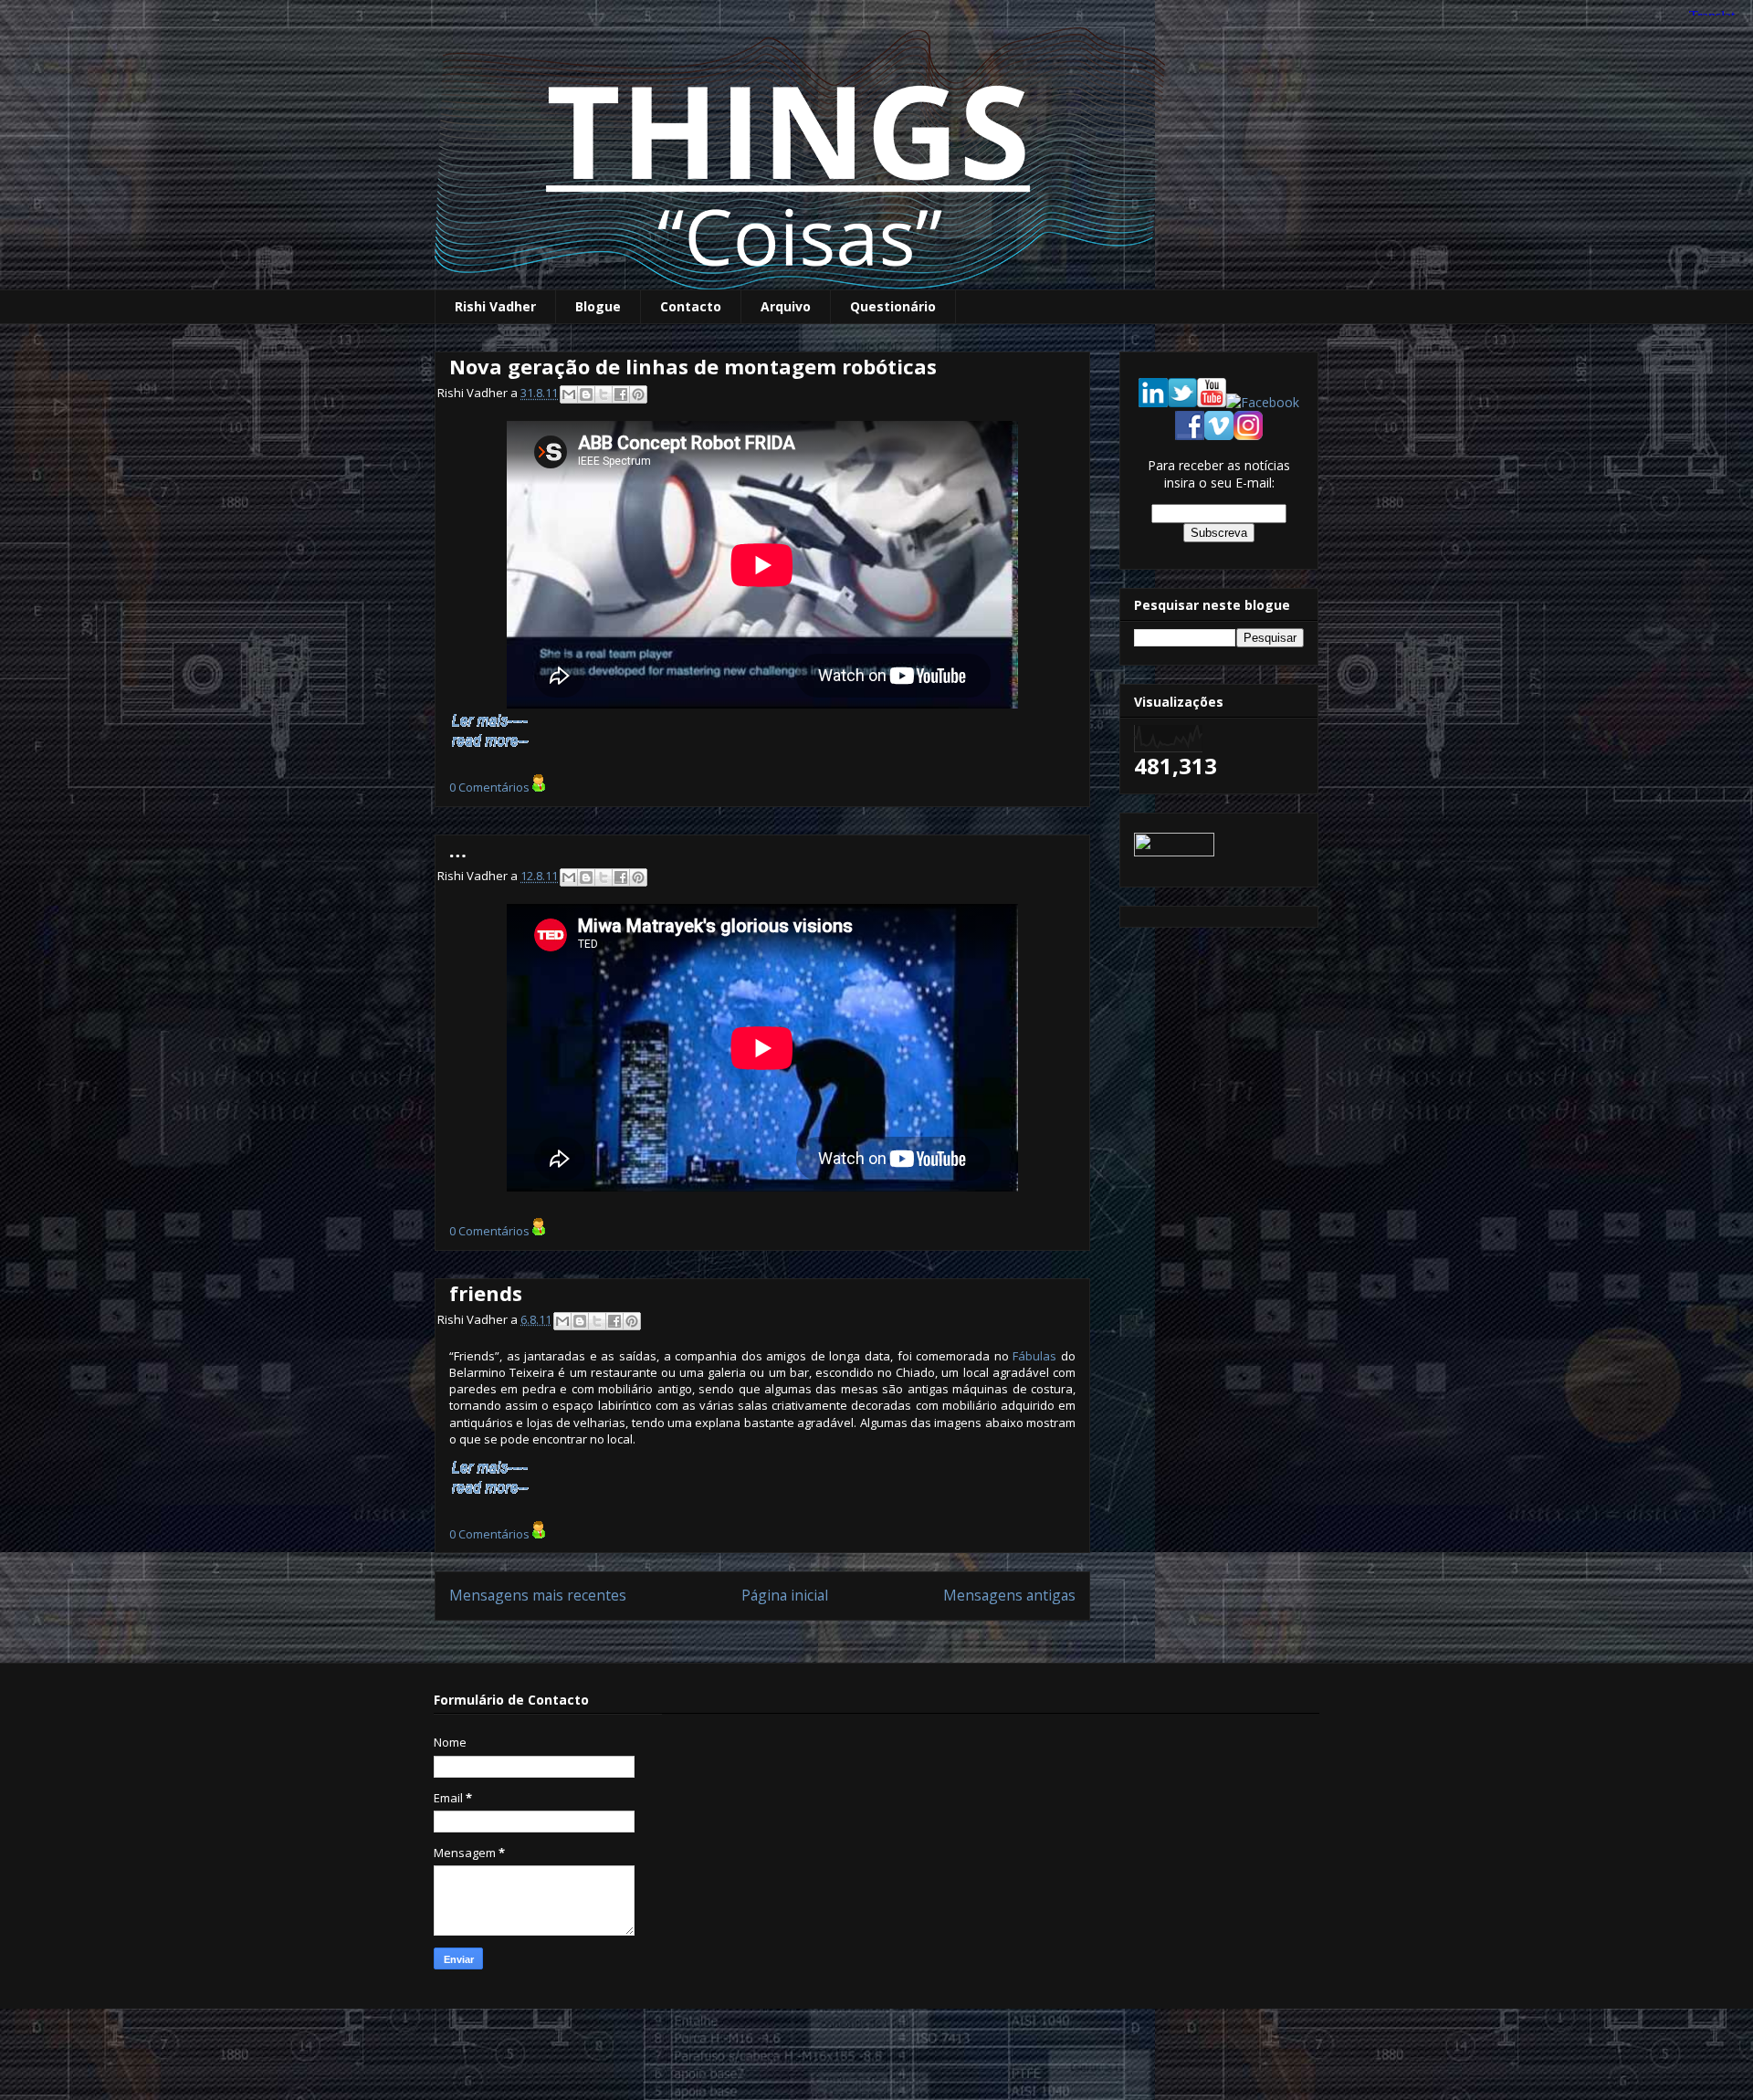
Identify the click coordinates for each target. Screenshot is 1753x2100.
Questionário (893, 306)
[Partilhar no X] (604, 394)
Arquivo (786, 306)
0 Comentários (489, 787)
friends (486, 1293)
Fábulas (1034, 1356)
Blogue (598, 306)
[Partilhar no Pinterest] (638, 394)
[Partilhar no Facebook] (621, 394)
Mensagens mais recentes (538, 1595)
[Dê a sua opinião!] (586, 394)
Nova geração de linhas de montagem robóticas (693, 366)
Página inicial (785, 1595)
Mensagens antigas (1009, 1595)
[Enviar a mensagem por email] (569, 394)
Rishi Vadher (495, 306)
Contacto (691, 306)
